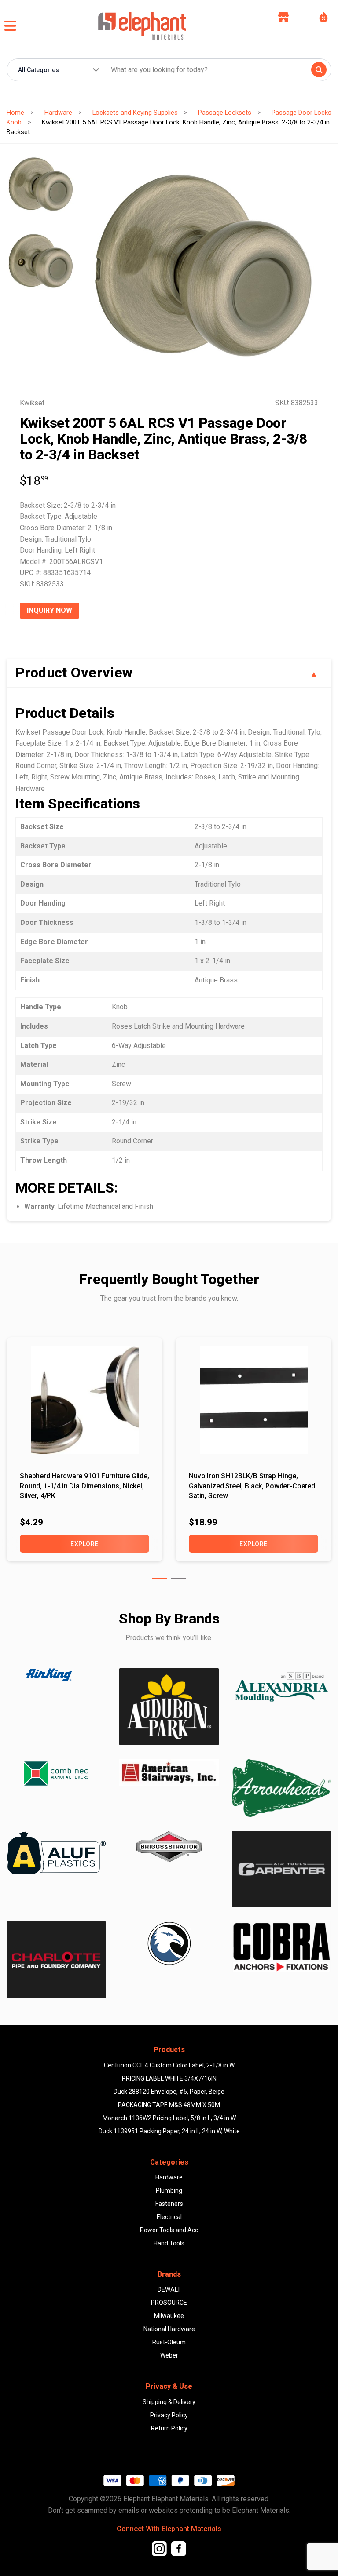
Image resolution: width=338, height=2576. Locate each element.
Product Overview (74, 673)
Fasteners (169, 2204)
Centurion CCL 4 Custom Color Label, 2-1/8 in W (169, 2065)
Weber (169, 2355)
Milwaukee (169, 2316)
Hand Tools (169, 2243)
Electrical (169, 2217)
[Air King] (56, 1675)
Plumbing (169, 2190)
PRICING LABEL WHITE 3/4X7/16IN (169, 2078)
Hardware (58, 113)
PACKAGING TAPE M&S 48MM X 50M (169, 2105)
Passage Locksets (225, 113)
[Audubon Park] (56, 1853)
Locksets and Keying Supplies (135, 113)
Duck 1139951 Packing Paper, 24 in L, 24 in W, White (169, 2131)
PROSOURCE (169, 2303)
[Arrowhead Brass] (282, 1788)
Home (15, 113)
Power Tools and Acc (169, 2230)
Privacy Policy (169, 2415)
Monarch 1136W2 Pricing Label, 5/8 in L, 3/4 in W (169, 2118)
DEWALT (169, 2289)
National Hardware (169, 2329)
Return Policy (169, 2428)
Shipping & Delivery (169, 2402)
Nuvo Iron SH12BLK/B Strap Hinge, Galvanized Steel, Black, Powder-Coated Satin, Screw (252, 1486)
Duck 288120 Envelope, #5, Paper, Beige (169, 2092)
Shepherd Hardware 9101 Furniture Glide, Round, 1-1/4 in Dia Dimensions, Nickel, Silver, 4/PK (84, 1486)
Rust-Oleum (169, 2342)
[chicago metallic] (169, 1943)
